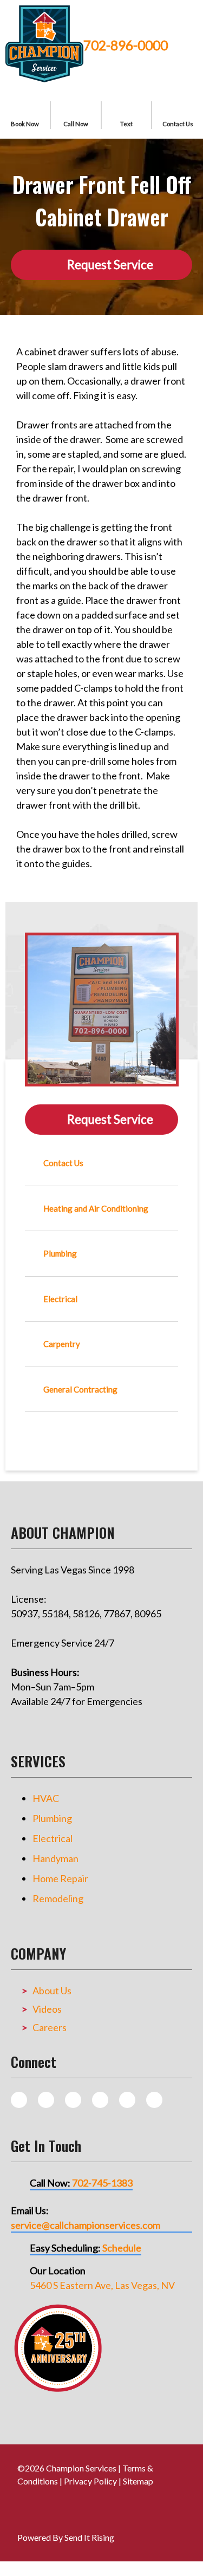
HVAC (46, 1798)
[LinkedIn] (154, 2100)
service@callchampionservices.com (86, 2225)
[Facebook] (73, 2100)
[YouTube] (127, 2100)
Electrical (53, 1838)
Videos (47, 2009)
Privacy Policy (90, 2481)
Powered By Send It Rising (66, 2537)
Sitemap (138, 2481)
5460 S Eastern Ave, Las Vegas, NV (102, 2285)
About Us (52, 1990)
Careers (50, 2027)
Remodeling (58, 1898)
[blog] (19, 2100)
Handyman (55, 1858)
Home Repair (60, 1878)
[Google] (100, 2100)
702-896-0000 (126, 45)
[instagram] (46, 2100)
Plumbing (52, 1818)
